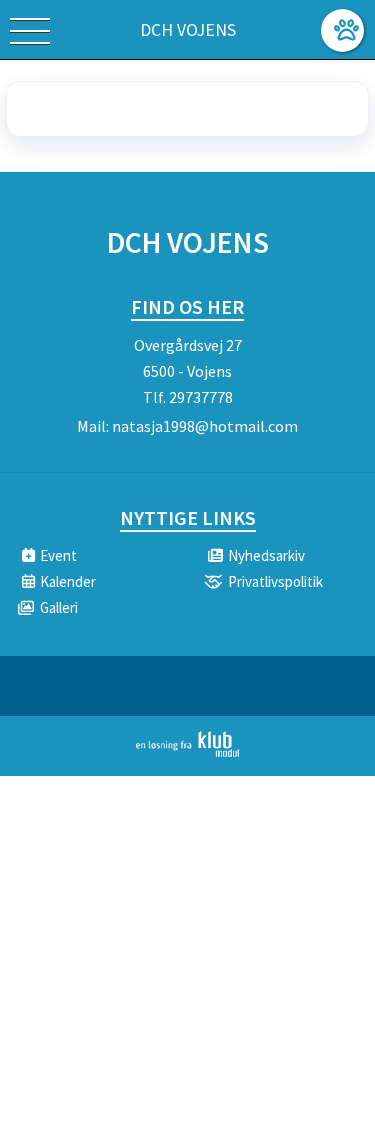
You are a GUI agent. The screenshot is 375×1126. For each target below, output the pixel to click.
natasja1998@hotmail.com (205, 426)
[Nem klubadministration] (187, 753)
